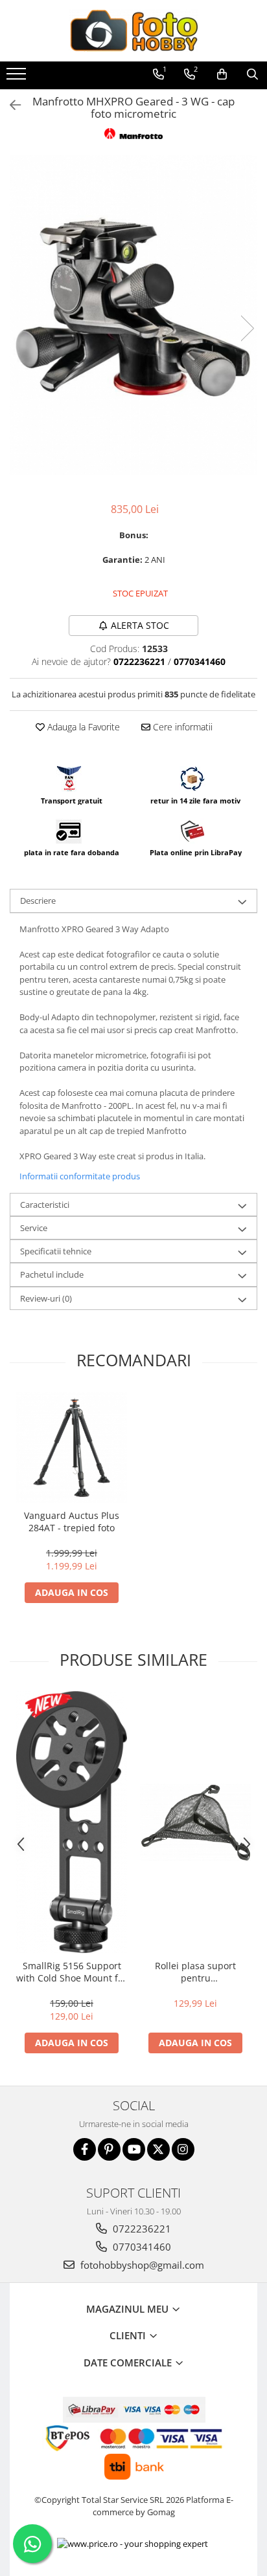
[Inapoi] (10, 105)
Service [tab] (34, 1228)
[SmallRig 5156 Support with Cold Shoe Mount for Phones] (72, 1822)
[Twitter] (158, 2149)
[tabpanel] (133, 315)
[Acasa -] (133, 31)
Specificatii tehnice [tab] (56, 1251)
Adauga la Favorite (82, 727)
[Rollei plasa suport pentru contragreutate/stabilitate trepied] (195, 1822)
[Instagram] (183, 2149)
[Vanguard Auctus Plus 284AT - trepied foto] (72, 1447)
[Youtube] (134, 2149)
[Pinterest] (109, 2149)
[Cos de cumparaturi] (222, 74)
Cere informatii (181, 727)
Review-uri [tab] (46, 1298)
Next (247, 328)
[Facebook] (85, 2149)
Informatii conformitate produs (80, 1176)
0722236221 (141, 2229)
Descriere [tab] (38, 901)
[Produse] (18, 78)
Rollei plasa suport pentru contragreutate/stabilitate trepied (195, 1972)
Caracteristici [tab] (45, 1205)
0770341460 (141, 2247)
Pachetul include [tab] (52, 1274)
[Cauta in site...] (252, 74)
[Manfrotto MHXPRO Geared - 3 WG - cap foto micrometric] (133, 315)
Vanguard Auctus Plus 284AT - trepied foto (72, 1522)
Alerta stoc (140, 625)
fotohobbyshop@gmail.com (141, 2265)
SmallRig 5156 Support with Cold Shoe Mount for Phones (72, 1972)
